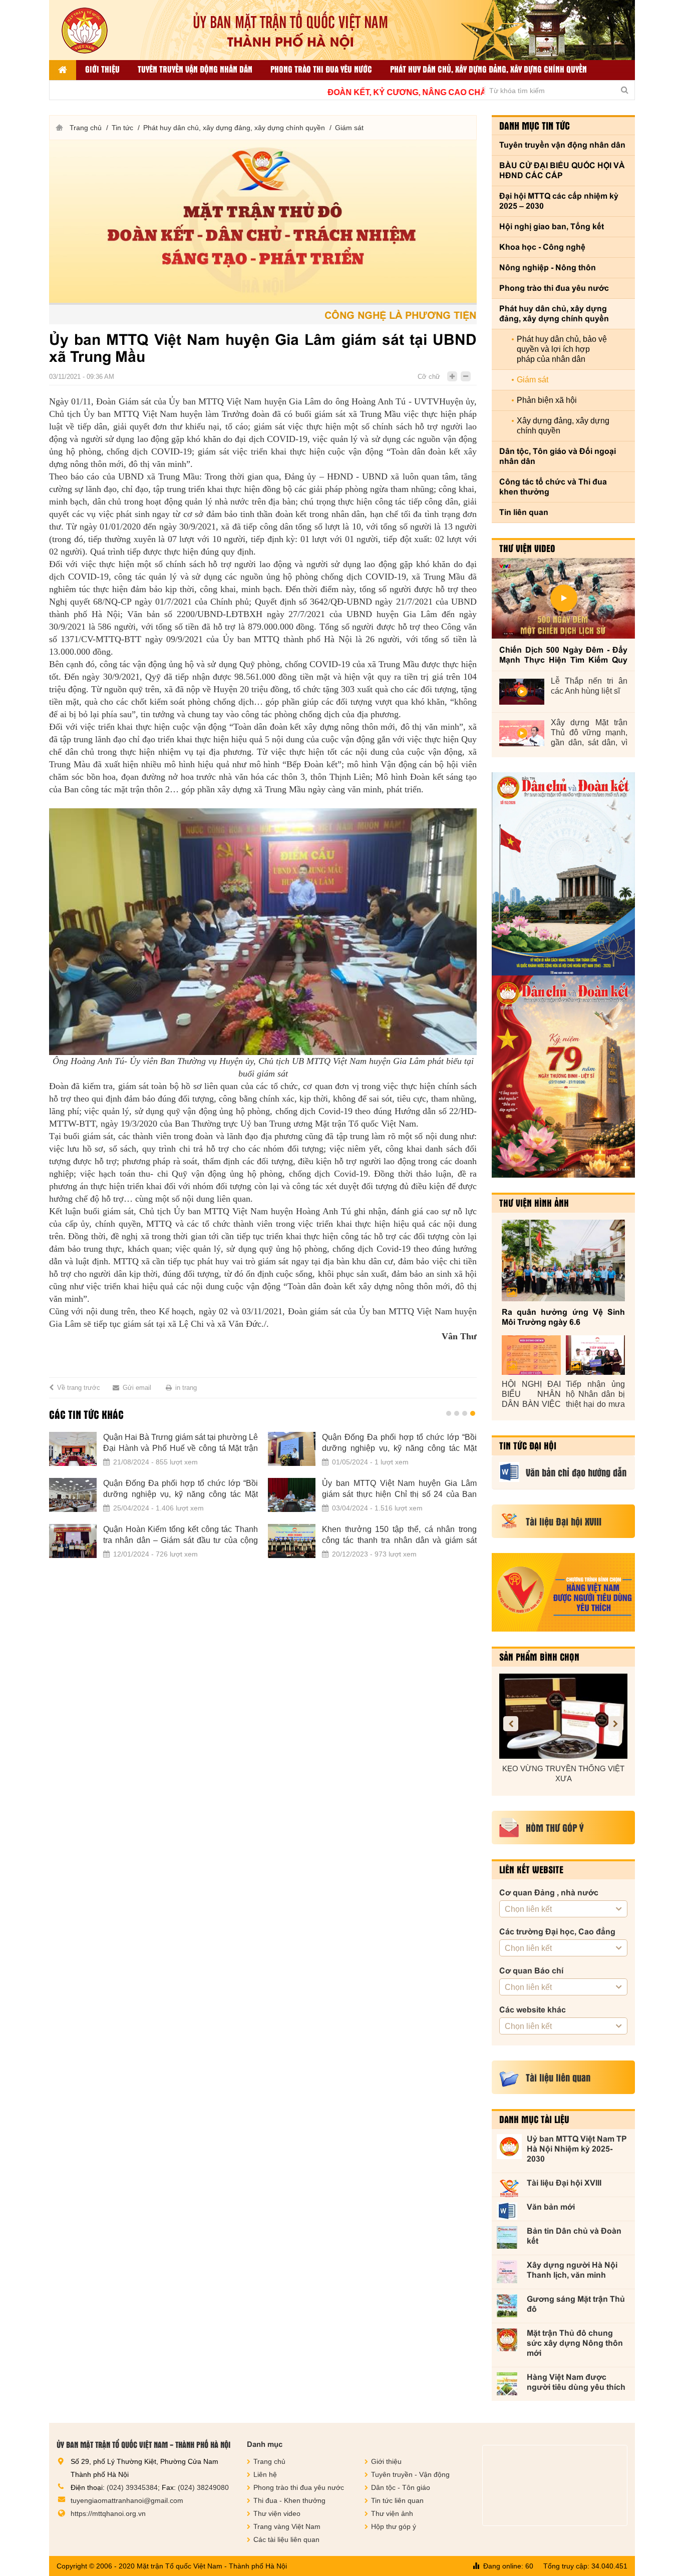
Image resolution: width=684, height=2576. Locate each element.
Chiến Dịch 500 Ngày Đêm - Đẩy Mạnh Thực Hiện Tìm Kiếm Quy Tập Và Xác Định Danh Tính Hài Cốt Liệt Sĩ (563, 655)
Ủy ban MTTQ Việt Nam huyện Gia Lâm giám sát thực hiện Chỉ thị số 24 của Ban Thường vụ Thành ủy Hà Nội (399, 1489)
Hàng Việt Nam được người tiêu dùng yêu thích (576, 2382)
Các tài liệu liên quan (286, 2539)
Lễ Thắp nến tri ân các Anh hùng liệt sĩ (589, 686)
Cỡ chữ (429, 377)
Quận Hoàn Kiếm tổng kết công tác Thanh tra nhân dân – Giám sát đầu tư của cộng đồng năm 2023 (181, 1535)
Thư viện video (527, 548)
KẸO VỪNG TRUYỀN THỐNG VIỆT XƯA (563, 1773)
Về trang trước (79, 1388)
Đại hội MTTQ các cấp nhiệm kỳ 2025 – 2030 (559, 201)
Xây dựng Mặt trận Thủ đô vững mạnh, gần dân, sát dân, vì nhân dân (589, 733)
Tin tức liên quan (397, 2500)
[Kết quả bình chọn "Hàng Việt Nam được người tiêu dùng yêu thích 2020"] (563, 1592)
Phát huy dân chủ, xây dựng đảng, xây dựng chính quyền (488, 69)
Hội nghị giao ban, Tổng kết (552, 226)
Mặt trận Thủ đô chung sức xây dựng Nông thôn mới (575, 2343)
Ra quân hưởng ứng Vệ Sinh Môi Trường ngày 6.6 (563, 1317)
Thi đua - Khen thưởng (289, 2500)
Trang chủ (86, 128)
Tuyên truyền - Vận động (410, 2474)
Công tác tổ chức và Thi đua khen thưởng (553, 487)
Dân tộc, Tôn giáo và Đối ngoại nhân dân (558, 456)
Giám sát (349, 128)
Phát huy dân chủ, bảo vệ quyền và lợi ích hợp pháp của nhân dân (562, 349)
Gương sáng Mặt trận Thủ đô (576, 2304)
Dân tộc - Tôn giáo (401, 2487)
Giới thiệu (102, 69)
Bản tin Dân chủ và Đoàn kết (574, 2236)
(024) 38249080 (203, 2487)
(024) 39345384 (132, 2487)
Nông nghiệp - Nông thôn (548, 268)
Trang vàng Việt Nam (287, 2526)
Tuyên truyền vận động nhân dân (195, 69)
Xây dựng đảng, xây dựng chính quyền (563, 426)
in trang (186, 1388)
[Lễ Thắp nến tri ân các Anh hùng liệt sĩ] (522, 692)
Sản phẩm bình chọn (539, 1657)
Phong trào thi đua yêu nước (321, 69)
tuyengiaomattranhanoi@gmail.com (127, 2500)
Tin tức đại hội (528, 1445)
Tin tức (122, 128)
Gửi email (137, 1388)
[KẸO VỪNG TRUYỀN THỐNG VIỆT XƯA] (563, 1716)
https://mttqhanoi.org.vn (108, 2513)
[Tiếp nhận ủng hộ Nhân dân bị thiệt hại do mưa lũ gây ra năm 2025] (595, 1355)
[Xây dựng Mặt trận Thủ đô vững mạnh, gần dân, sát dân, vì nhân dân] (522, 733)
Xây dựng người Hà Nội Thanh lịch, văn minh (572, 2270)
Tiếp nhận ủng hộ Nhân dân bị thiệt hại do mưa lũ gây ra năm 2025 (595, 1395)
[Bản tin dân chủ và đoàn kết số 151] (563, 1077)
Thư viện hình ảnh (534, 1203)
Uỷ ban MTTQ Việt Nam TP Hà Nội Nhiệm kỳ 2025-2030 (577, 2149)
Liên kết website (531, 1869)
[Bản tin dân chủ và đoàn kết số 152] (563, 874)
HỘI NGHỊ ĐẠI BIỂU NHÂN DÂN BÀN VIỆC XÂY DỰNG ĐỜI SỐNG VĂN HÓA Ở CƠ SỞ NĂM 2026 (531, 1395)
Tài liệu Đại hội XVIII (564, 2183)
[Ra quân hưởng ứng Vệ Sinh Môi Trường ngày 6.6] (563, 1260)
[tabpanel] (263, 1501)
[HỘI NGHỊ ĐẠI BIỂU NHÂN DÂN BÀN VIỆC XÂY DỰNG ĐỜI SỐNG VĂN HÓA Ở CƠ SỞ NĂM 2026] (531, 1355)
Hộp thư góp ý (394, 2526)
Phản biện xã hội (547, 400)
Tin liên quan (524, 512)
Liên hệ (265, 2474)
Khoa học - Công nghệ (542, 247)
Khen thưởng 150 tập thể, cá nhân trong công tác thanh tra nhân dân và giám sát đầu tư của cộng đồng (399, 1535)
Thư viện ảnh (392, 2513)
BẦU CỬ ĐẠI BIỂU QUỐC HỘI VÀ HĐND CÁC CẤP (562, 170)
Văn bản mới (551, 2207)
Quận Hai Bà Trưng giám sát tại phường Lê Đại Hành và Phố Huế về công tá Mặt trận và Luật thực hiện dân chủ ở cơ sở (181, 1443)
